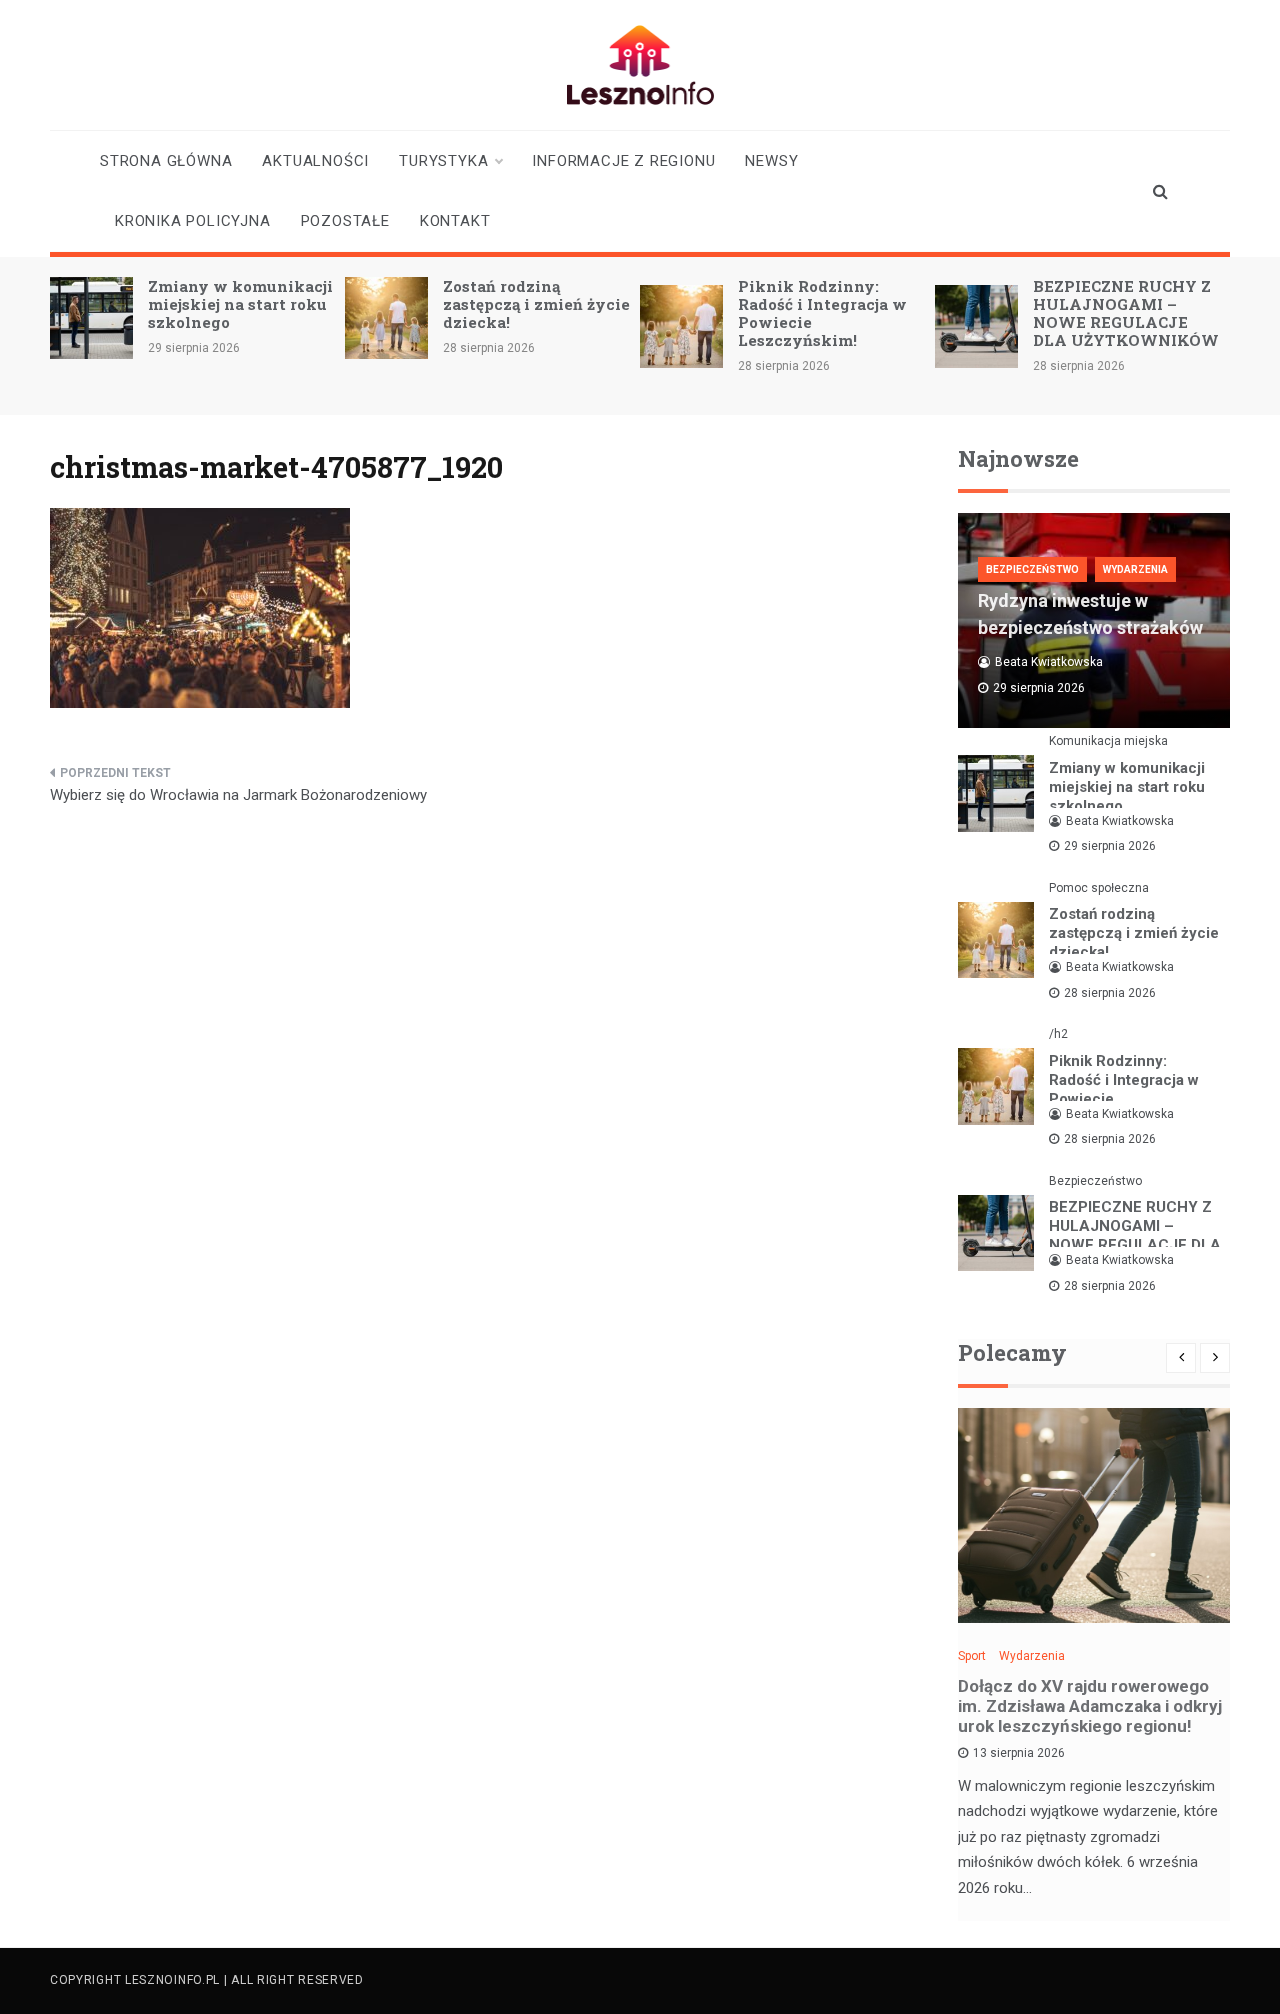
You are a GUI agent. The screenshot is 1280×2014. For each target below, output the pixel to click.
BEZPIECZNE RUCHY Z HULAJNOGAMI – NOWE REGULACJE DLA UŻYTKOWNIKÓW (1126, 313)
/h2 (1058, 1034)
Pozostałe (345, 221)
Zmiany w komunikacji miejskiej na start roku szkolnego (240, 304)
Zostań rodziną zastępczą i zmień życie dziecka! (536, 304)
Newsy (771, 161)
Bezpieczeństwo (1032, 569)
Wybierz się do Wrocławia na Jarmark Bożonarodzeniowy (238, 795)
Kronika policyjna (193, 221)
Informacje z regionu (623, 161)
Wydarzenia (1135, 569)
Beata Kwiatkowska (1049, 662)
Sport (972, 1656)
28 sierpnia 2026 (1110, 993)
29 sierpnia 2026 (1110, 846)
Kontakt (455, 221)
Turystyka (443, 161)
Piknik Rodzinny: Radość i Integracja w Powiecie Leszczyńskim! (822, 313)
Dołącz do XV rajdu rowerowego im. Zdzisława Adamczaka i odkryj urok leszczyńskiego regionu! (1090, 1706)
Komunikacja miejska (1108, 741)
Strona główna (166, 161)
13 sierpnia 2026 (1019, 1753)
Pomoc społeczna (1099, 888)
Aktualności (315, 161)
